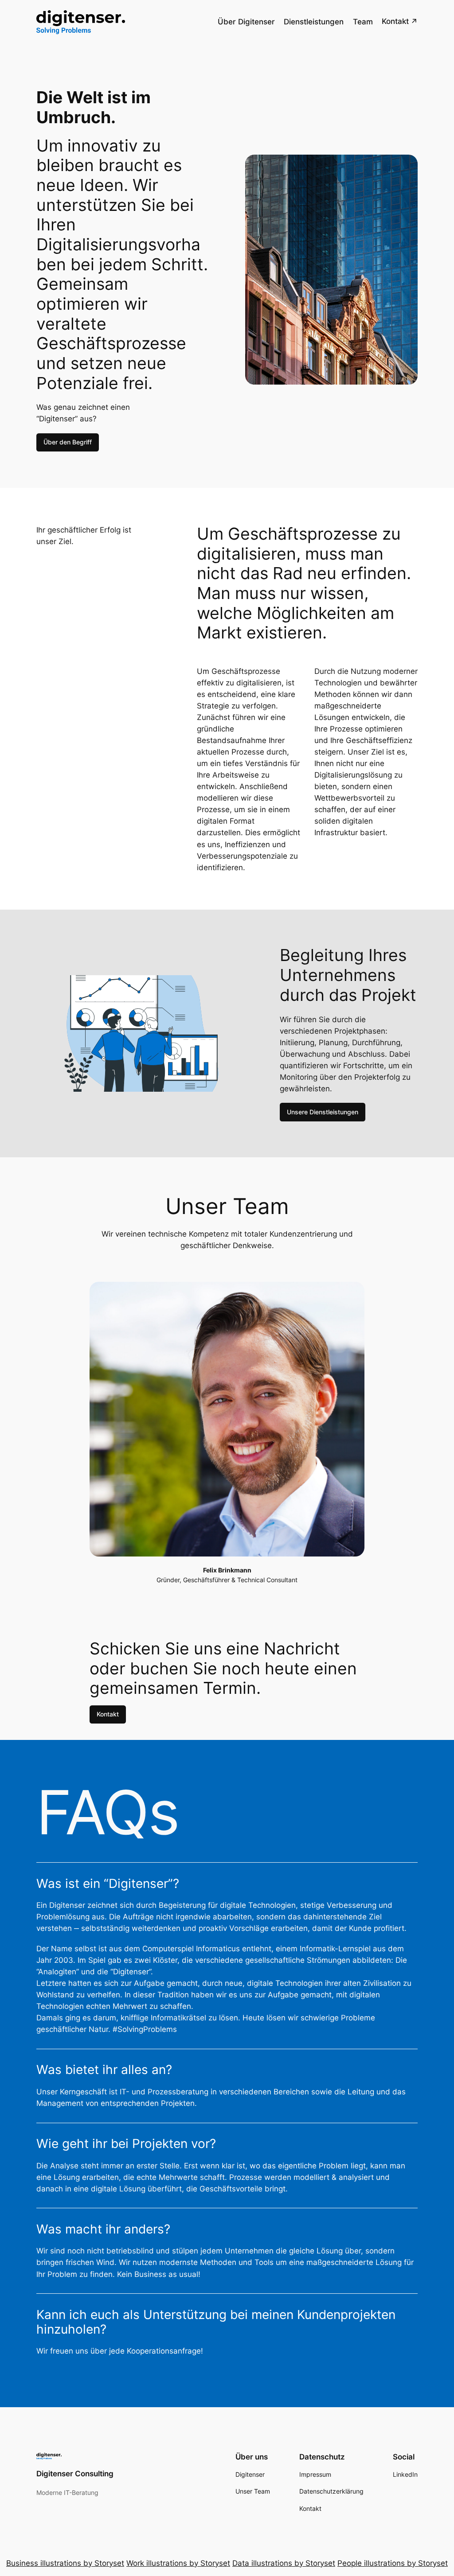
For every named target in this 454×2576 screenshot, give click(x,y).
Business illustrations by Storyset (65, 2563)
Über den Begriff (68, 442)
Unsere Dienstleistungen (323, 1112)
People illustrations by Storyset (393, 2563)
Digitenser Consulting (75, 2474)
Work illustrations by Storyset (178, 2563)
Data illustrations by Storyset (284, 2563)
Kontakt (108, 1714)
